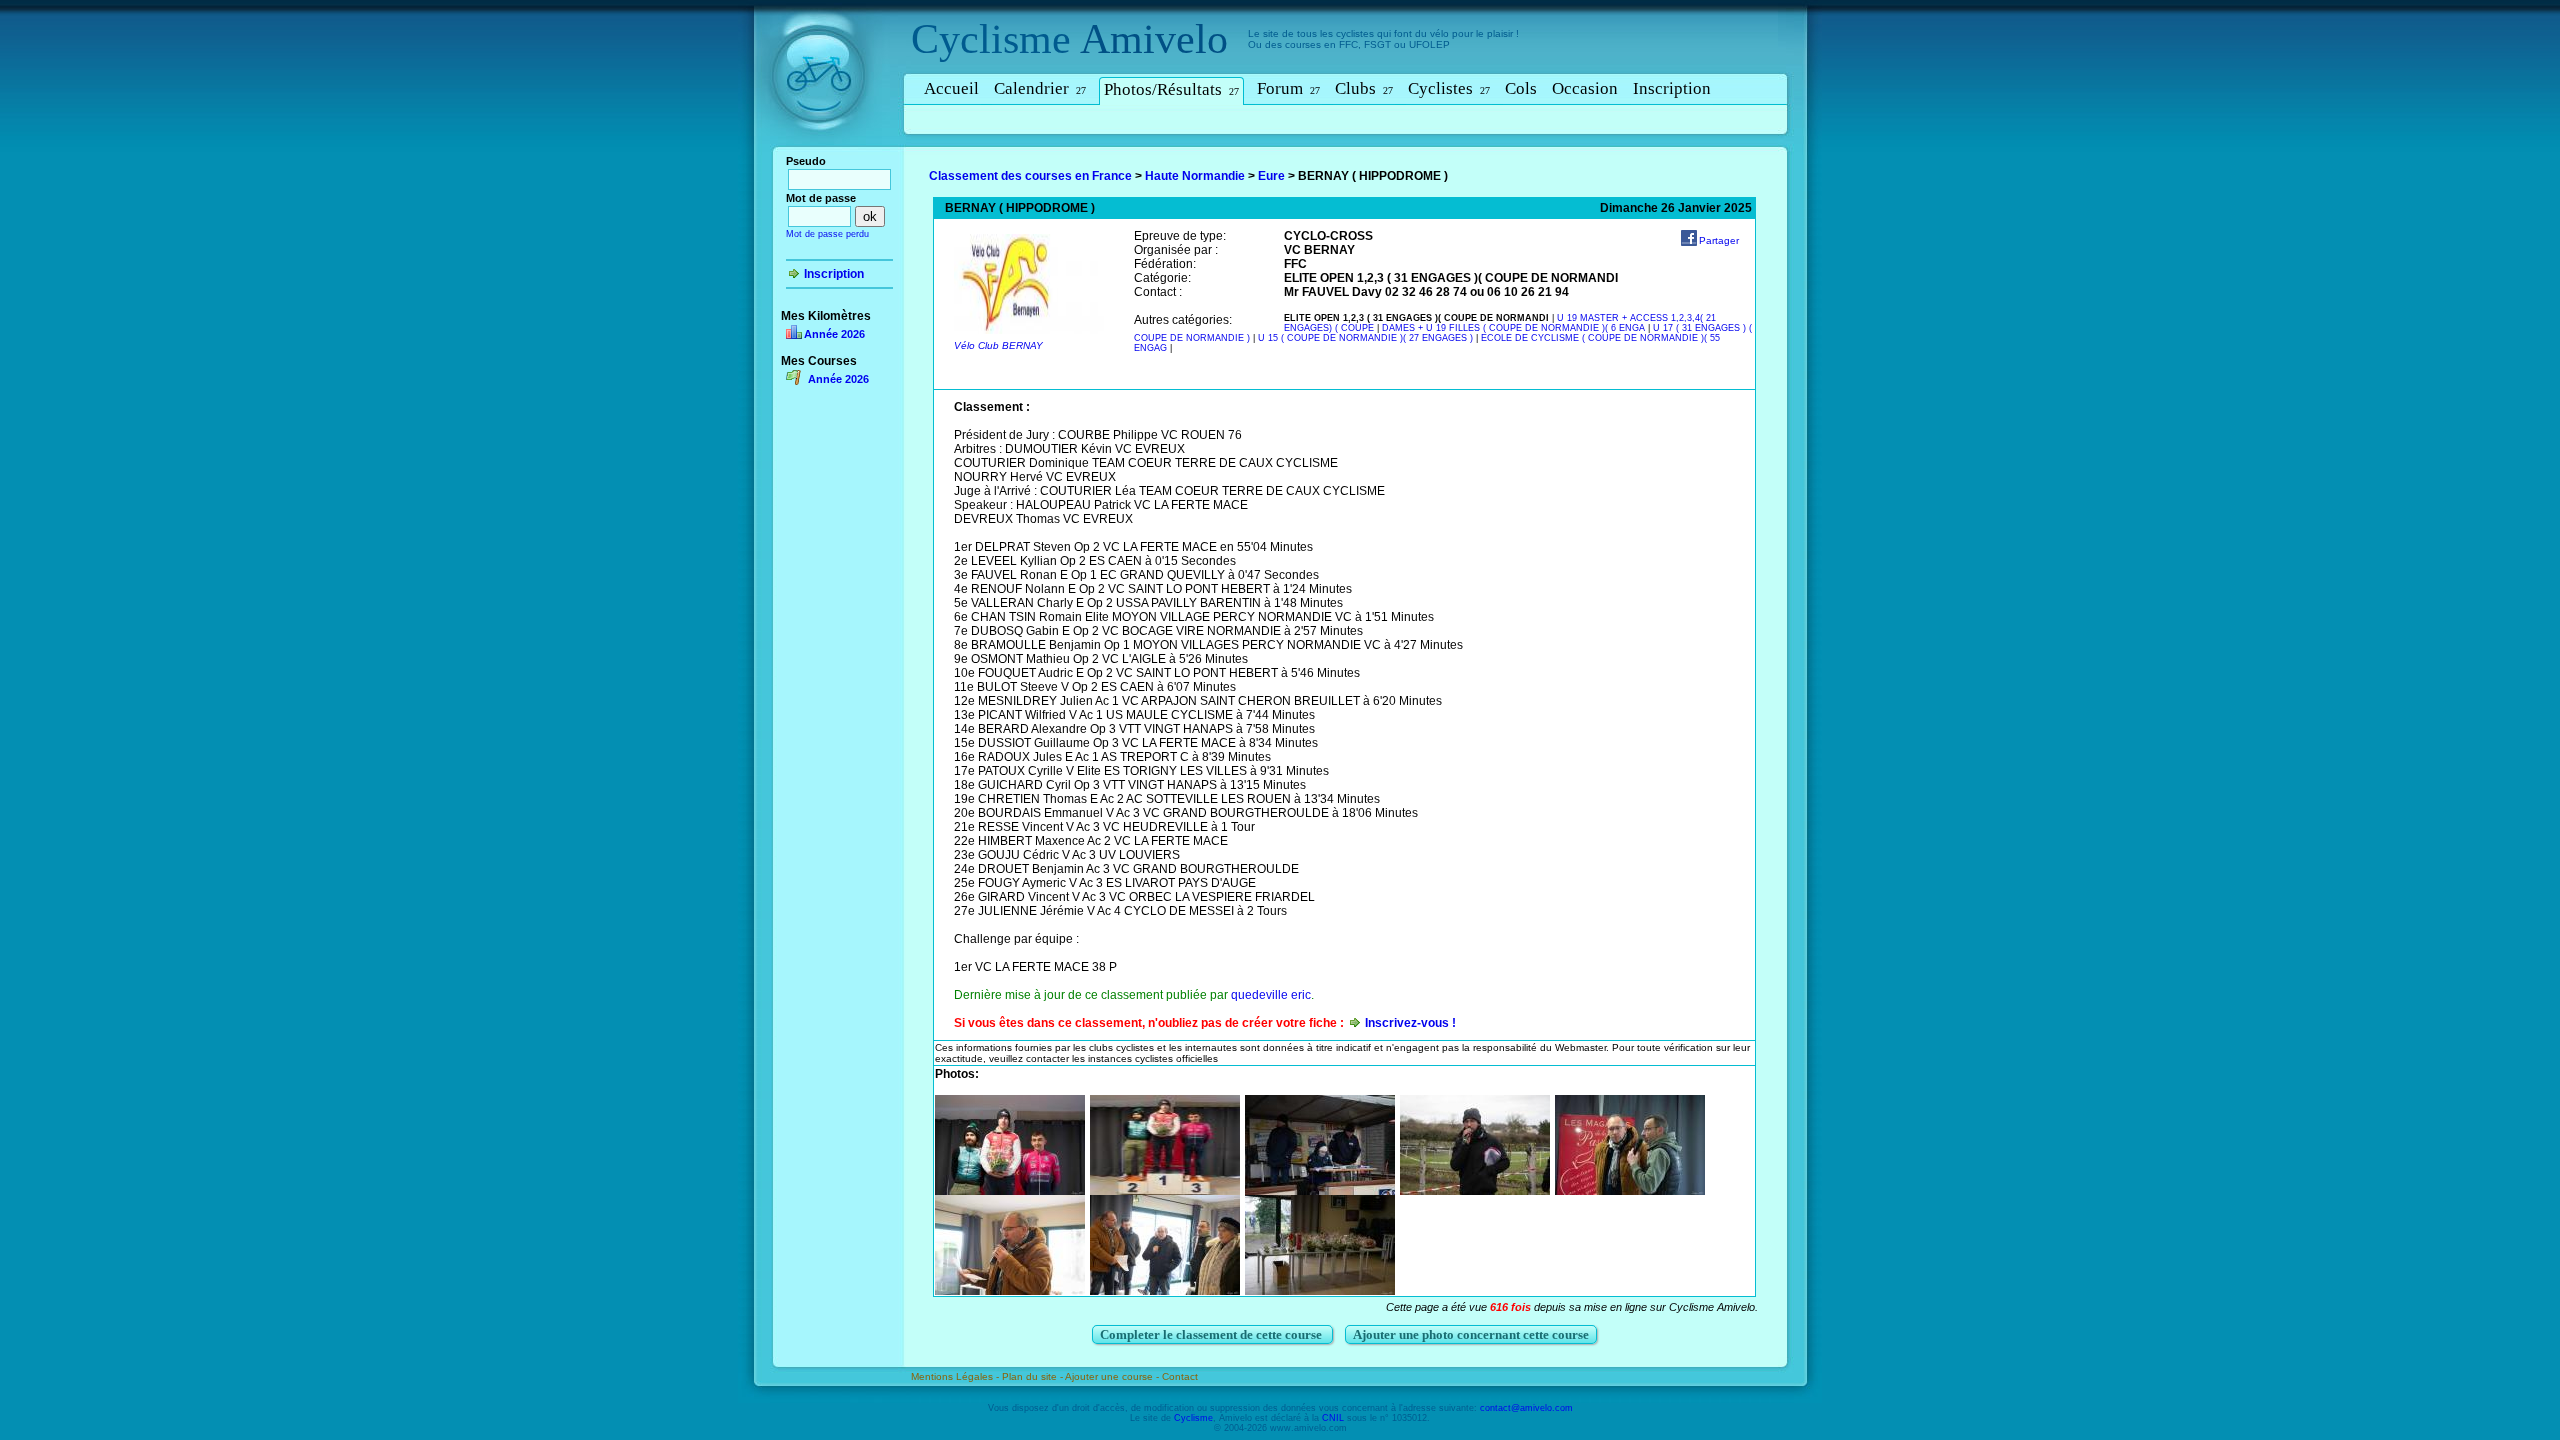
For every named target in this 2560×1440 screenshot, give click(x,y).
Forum (1288, 88)
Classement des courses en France (1030, 176)
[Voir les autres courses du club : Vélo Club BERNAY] (1029, 330)
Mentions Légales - (956, 1376)
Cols (1521, 88)
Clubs (1364, 88)
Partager (1719, 240)
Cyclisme (991, 39)
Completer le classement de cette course (1212, 1334)
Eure (1271, 176)
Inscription (1672, 88)
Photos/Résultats (1171, 89)
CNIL (1333, 1418)
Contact (1180, 1376)
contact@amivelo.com (1526, 1408)
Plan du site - (1033, 1376)
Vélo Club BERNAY (998, 345)
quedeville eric (1271, 995)
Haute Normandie (1195, 176)
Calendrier (1040, 88)
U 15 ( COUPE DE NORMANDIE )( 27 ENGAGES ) (1365, 338)
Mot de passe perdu (827, 234)
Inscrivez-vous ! (1410, 1023)
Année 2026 (834, 334)
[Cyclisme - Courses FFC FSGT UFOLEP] (824, 151)
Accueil (951, 88)
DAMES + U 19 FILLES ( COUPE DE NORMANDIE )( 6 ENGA (1513, 328)
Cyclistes (1449, 88)
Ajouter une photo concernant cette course (1471, 1334)
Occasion (1585, 88)
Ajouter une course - (1113, 1376)
